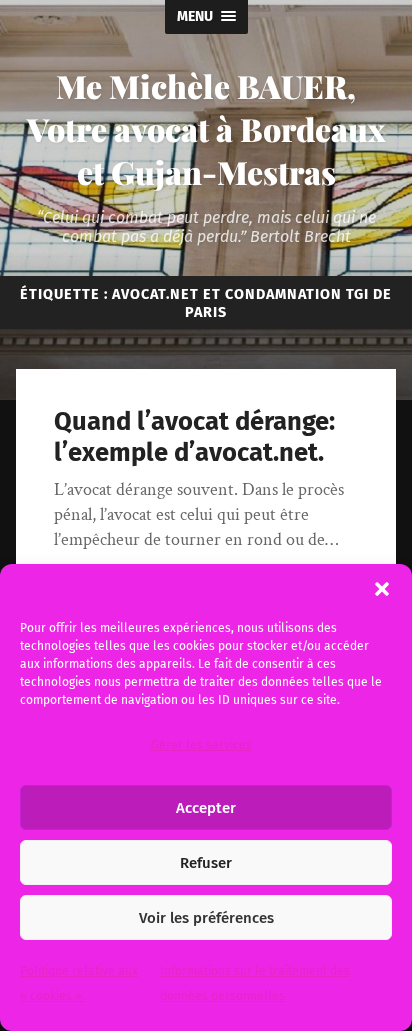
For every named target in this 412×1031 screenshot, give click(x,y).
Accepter (206, 808)
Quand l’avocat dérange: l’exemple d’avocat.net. (194, 437)
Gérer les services (201, 745)
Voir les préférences (206, 918)
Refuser (206, 863)
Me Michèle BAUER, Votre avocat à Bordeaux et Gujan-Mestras (206, 128)
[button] (382, 589)
